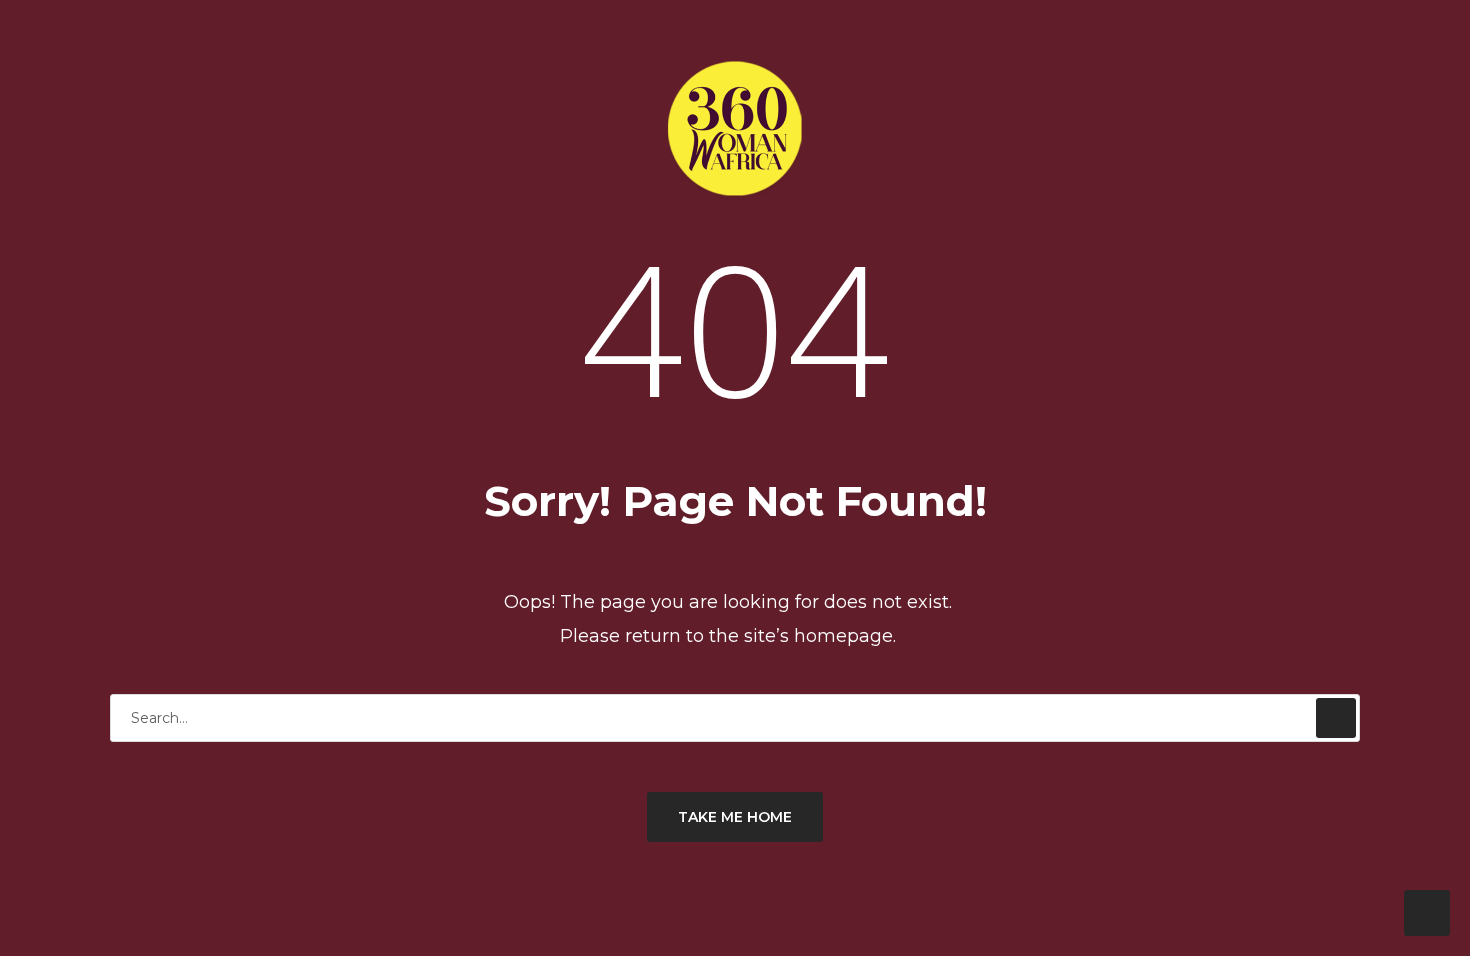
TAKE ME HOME (735, 817)
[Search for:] (735, 717)
